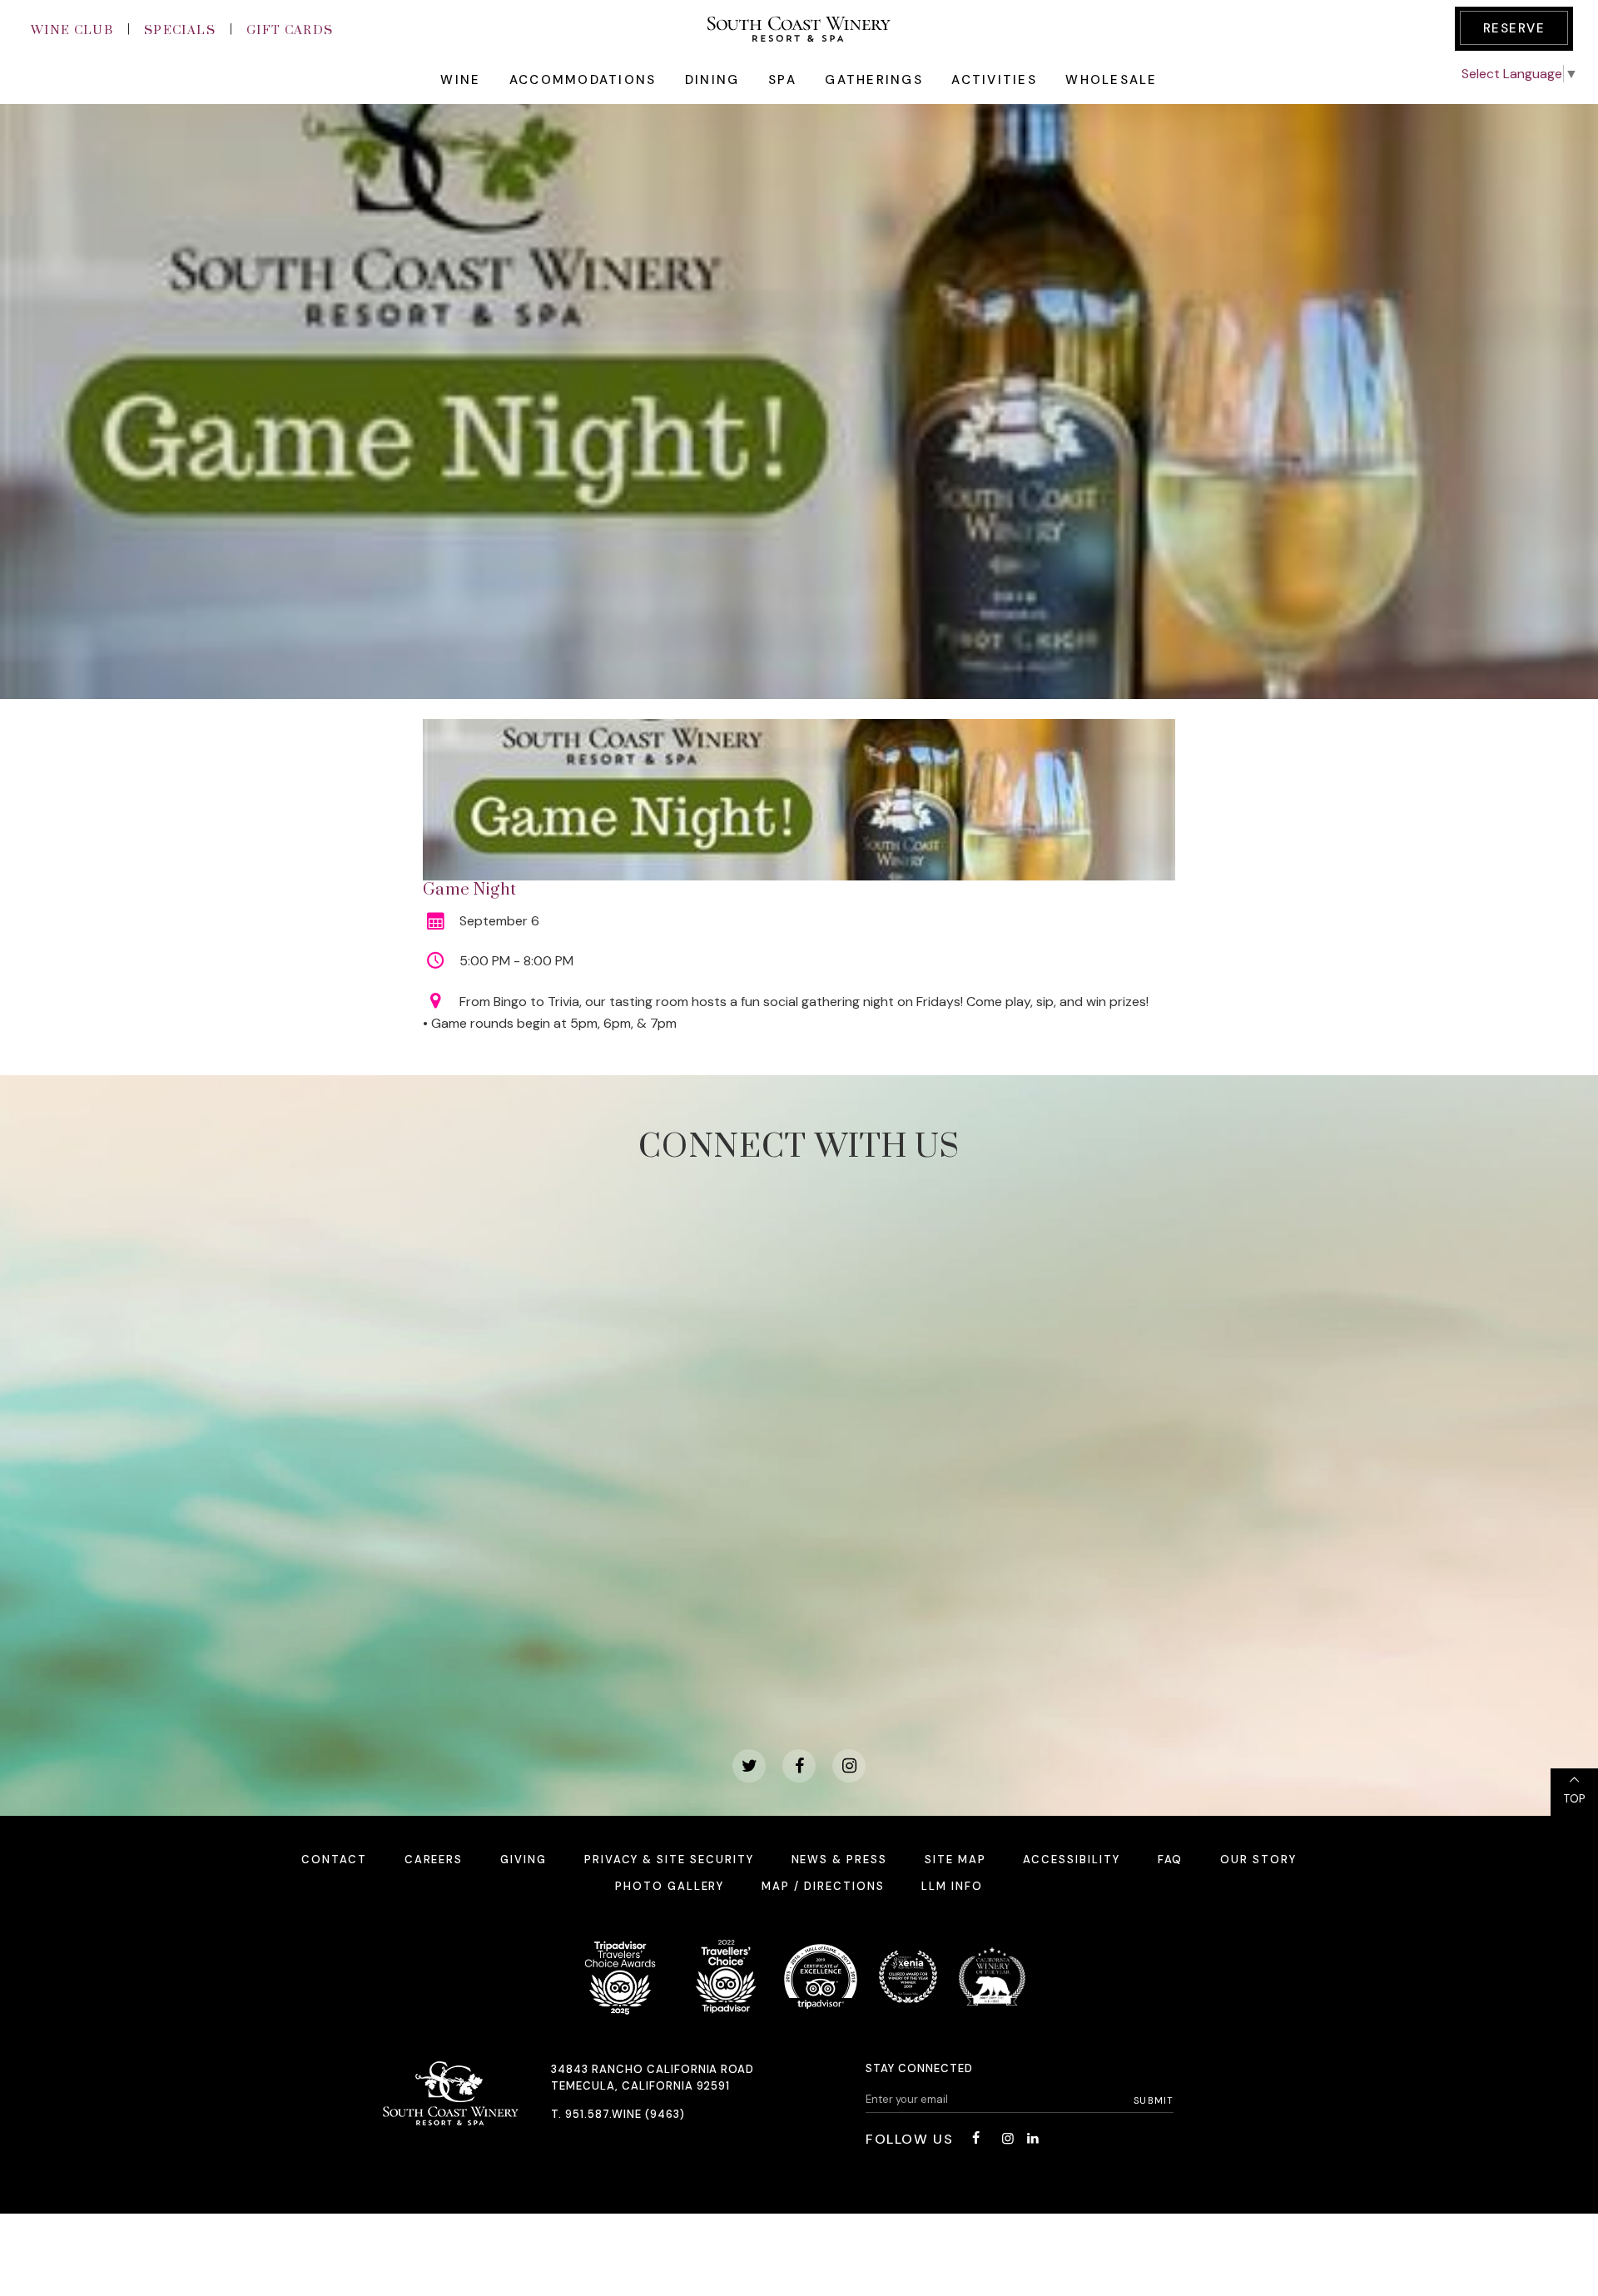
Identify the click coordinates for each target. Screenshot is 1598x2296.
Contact (334, 1860)
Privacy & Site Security (669, 1860)
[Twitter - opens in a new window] (749, 1766)
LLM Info (952, 1886)
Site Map (955, 1860)
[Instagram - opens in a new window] (849, 1766)
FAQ (1171, 1860)
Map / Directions (823, 1886)
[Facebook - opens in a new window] (799, 1766)
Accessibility (1071, 1860)
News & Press (839, 1860)
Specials (180, 30)
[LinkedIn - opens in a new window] (1033, 2138)
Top (1574, 1799)
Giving (524, 1860)
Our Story (1258, 1860)
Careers (434, 1860)
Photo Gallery (670, 1886)
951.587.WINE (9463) (625, 2114)
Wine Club (72, 30)
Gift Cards (290, 30)
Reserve (1514, 28)
